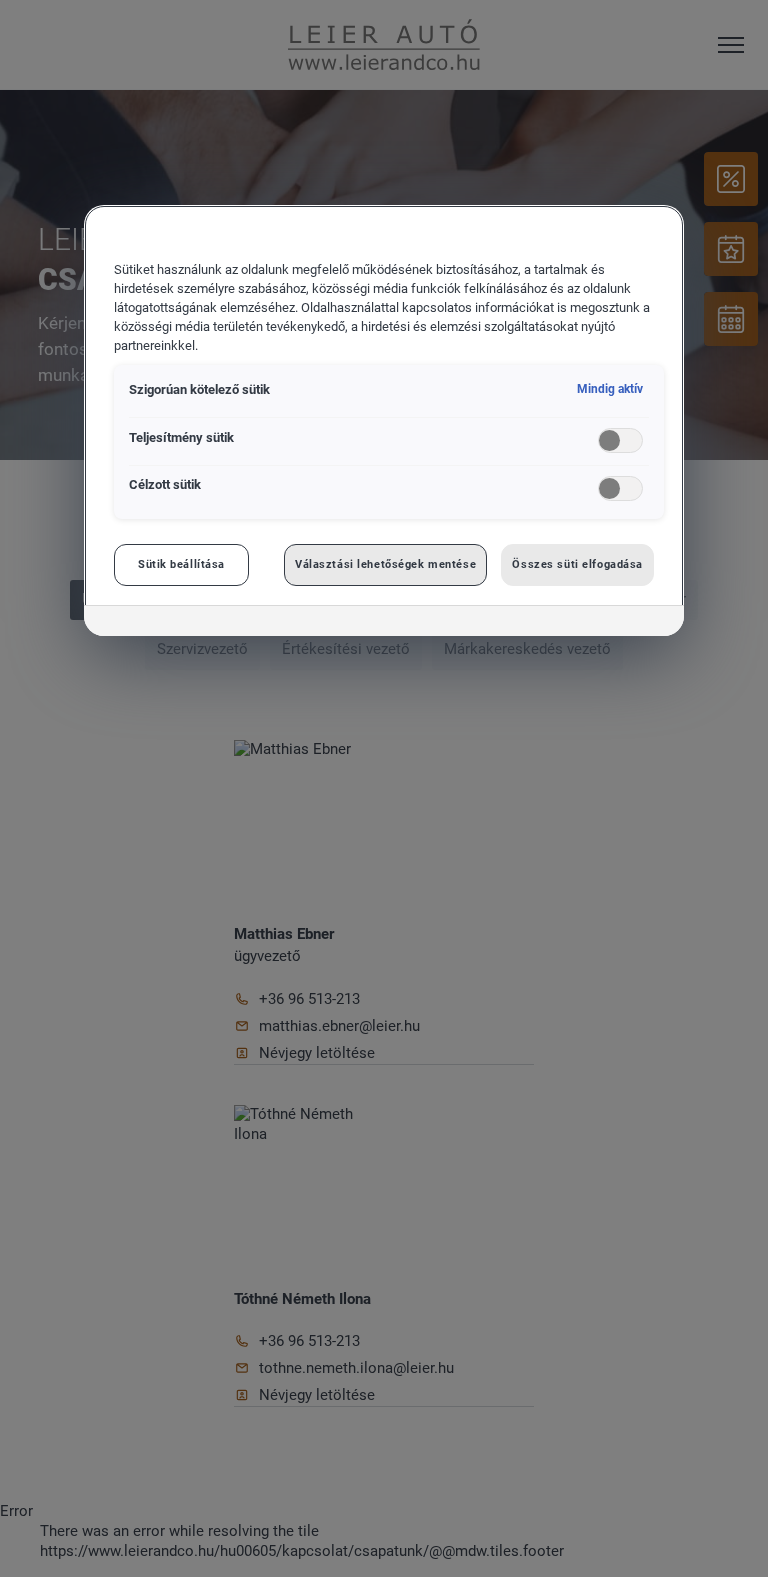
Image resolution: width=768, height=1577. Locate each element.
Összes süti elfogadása (577, 564)
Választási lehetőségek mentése (385, 564)
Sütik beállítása (181, 564)
